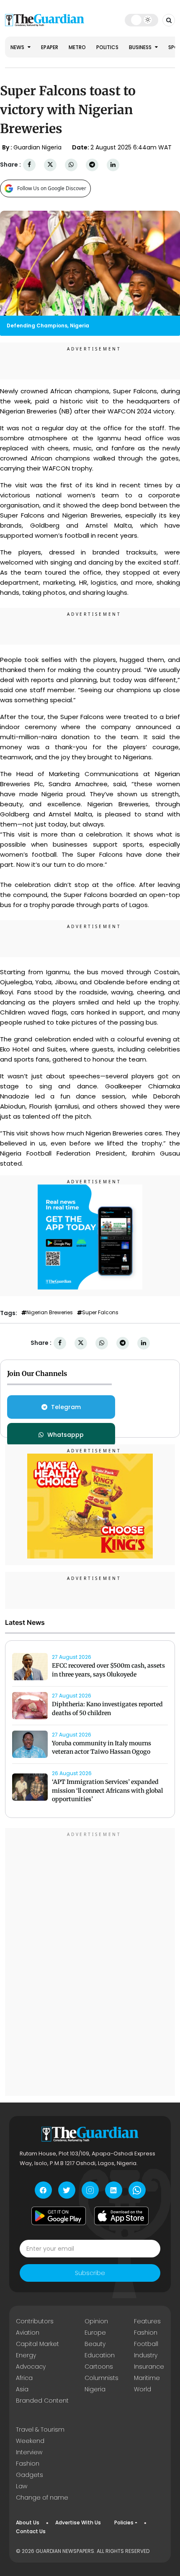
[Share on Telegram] (92, 165)
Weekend (30, 2441)
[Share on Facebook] (29, 165)
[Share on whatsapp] (71, 165)
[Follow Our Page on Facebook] (43, 2190)
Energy (26, 2355)
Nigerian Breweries (50, 1313)
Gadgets (30, 2475)
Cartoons (99, 2367)
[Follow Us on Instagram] (90, 2190)
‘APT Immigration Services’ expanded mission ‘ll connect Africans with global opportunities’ (107, 1791)
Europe (95, 2333)
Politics (107, 47)
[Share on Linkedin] (113, 165)
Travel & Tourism (40, 2430)
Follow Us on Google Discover (52, 188)
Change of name (42, 2498)
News (18, 47)
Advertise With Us (78, 2522)
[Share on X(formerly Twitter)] (50, 165)
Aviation (28, 2333)
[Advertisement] (90, 1963)
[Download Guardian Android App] (59, 2216)
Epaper (50, 47)
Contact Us (31, 2531)
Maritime (147, 2378)
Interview (29, 2452)
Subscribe (90, 2273)
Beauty (95, 2344)
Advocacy (31, 2367)
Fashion (146, 2333)
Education (100, 2355)
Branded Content (42, 2401)
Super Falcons (100, 1313)
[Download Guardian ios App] (121, 2216)
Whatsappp (66, 1435)
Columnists (102, 2378)
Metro (77, 47)
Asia (22, 2389)
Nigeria (95, 2389)
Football (146, 2344)
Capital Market (37, 2344)
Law (22, 2486)
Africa (24, 2378)
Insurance (149, 2367)
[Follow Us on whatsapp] (137, 2190)
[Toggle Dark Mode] (142, 20)
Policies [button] (124, 2522)
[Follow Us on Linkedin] (114, 2190)
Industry (146, 2355)
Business (141, 47)
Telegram (66, 1407)
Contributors (35, 2321)
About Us (28, 2522)
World (143, 2389)
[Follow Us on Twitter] (67, 2190)
